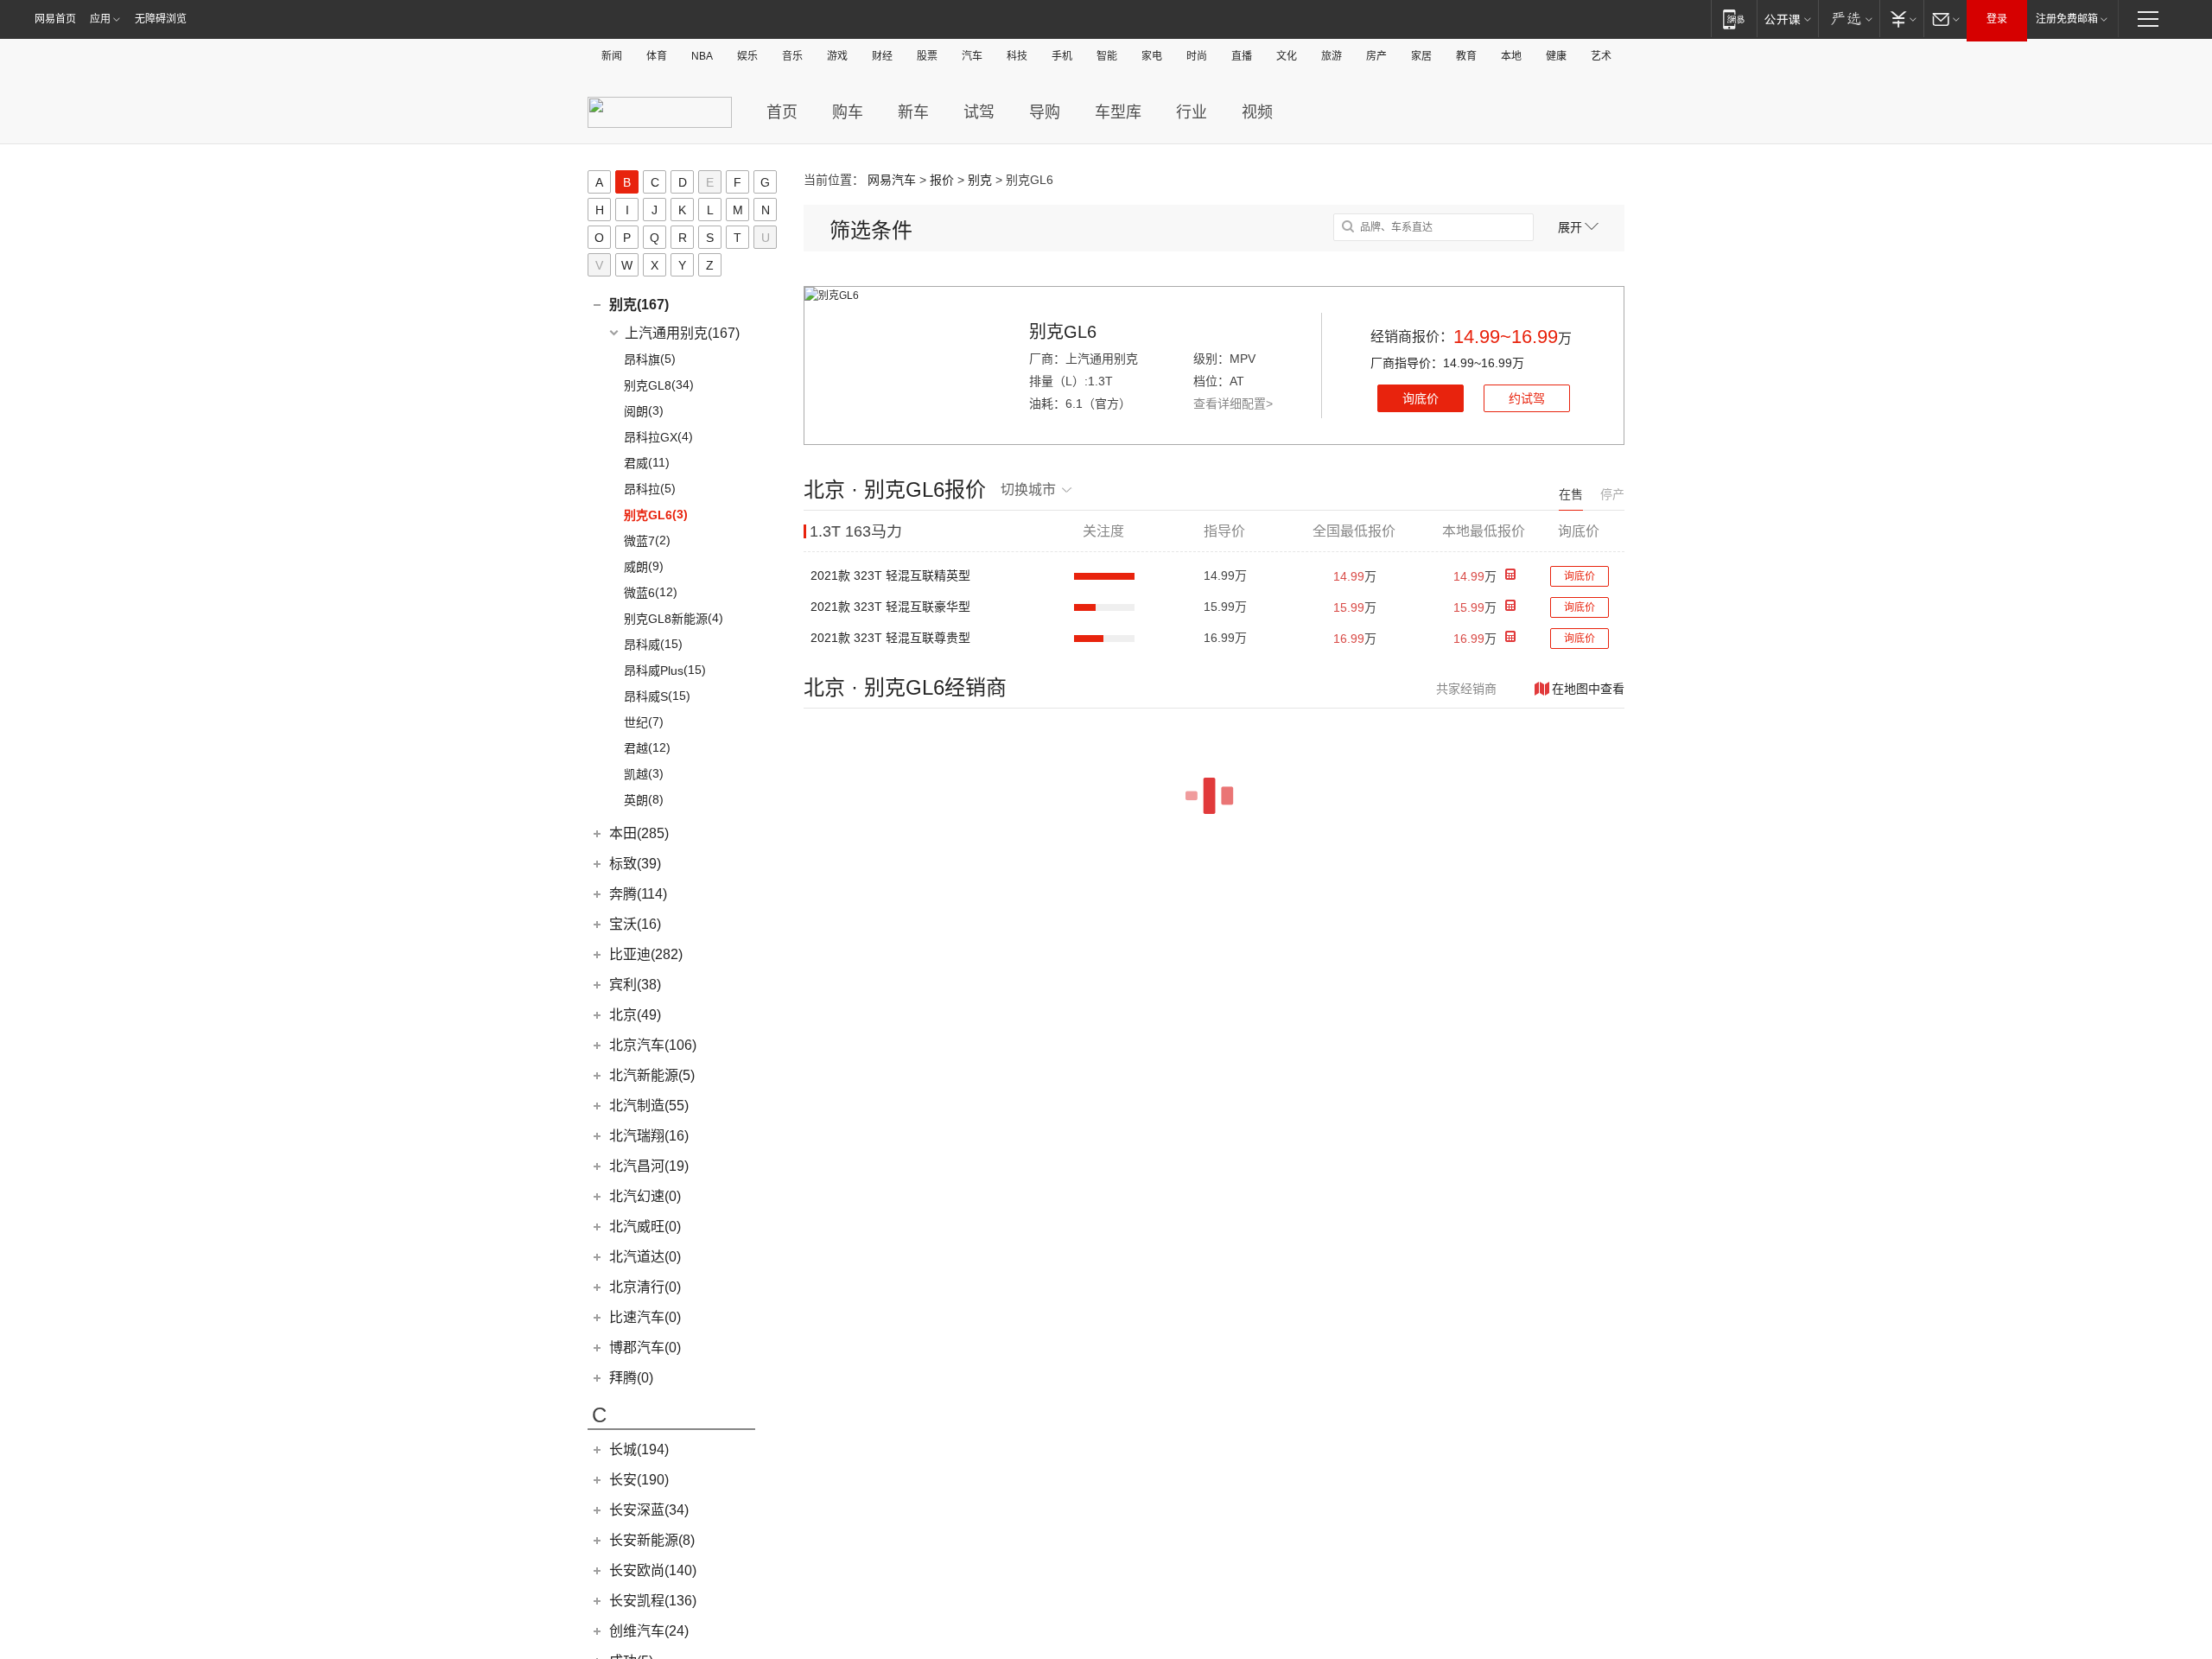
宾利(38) (635, 985)
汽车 (972, 56)
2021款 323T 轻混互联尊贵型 (890, 638)
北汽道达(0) (645, 1257)
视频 (1257, 112)
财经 (882, 56)
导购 (1045, 112)
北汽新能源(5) (652, 1075)
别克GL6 (1063, 332)
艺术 (1601, 56)
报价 (942, 180)
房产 (1376, 56)
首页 (782, 112)
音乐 (792, 56)
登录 (1997, 19)
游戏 (837, 56)
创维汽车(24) (649, 1631)
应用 (100, 19)
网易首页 (55, 19)
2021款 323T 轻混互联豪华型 (890, 607)
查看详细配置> (1233, 404)
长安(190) (639, 1480)
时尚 (1197, 56)
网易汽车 (892, 180)
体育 (657, 56)
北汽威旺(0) (645, 1227)
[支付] (1901, 19)
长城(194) (639, 1449)
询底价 (1421, 398)
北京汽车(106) (653, 1045)
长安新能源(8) (652, 1540)
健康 (1556, 56)
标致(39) (635, 864)
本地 (1511, 56)
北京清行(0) (645, 1287)
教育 (1466, 56)
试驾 (979, 112)
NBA (702, 56)
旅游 (1332, 56)
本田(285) (639, 833)
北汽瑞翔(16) (649, 1136)
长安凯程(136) (653, 1601)
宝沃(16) (635, 924)
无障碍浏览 (161, 19)
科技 (1017, 56)
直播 (1242, 56)
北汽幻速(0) (645, 1196)
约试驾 (1527, 398)
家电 (1152, 56)
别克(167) (639, 305)
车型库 (1118, 112)
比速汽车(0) (645, 1317)
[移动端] (1734, 19)
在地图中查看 (1588, 689)
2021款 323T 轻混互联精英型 (890, 575)
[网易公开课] (1787, 19)
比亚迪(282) (646, 954)
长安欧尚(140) (653, 1570)
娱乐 (747, 56)
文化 (1287, 56)
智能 (1107, 56)
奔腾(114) (638, 894)
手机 (1062, 56)
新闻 (612, 56)
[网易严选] (1849, 19)
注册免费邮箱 (2067, 19)
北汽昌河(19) (649, 1166)
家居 (1421, 56)
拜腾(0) (631, 1378)
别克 (980, 180)
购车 (848, 112)
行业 (1192, 112)
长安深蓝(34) (649, 1510)
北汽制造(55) (649, 1106)
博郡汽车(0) (645, 1348)
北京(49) (635, 1015)
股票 (927, 56)
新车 (913, 112)
